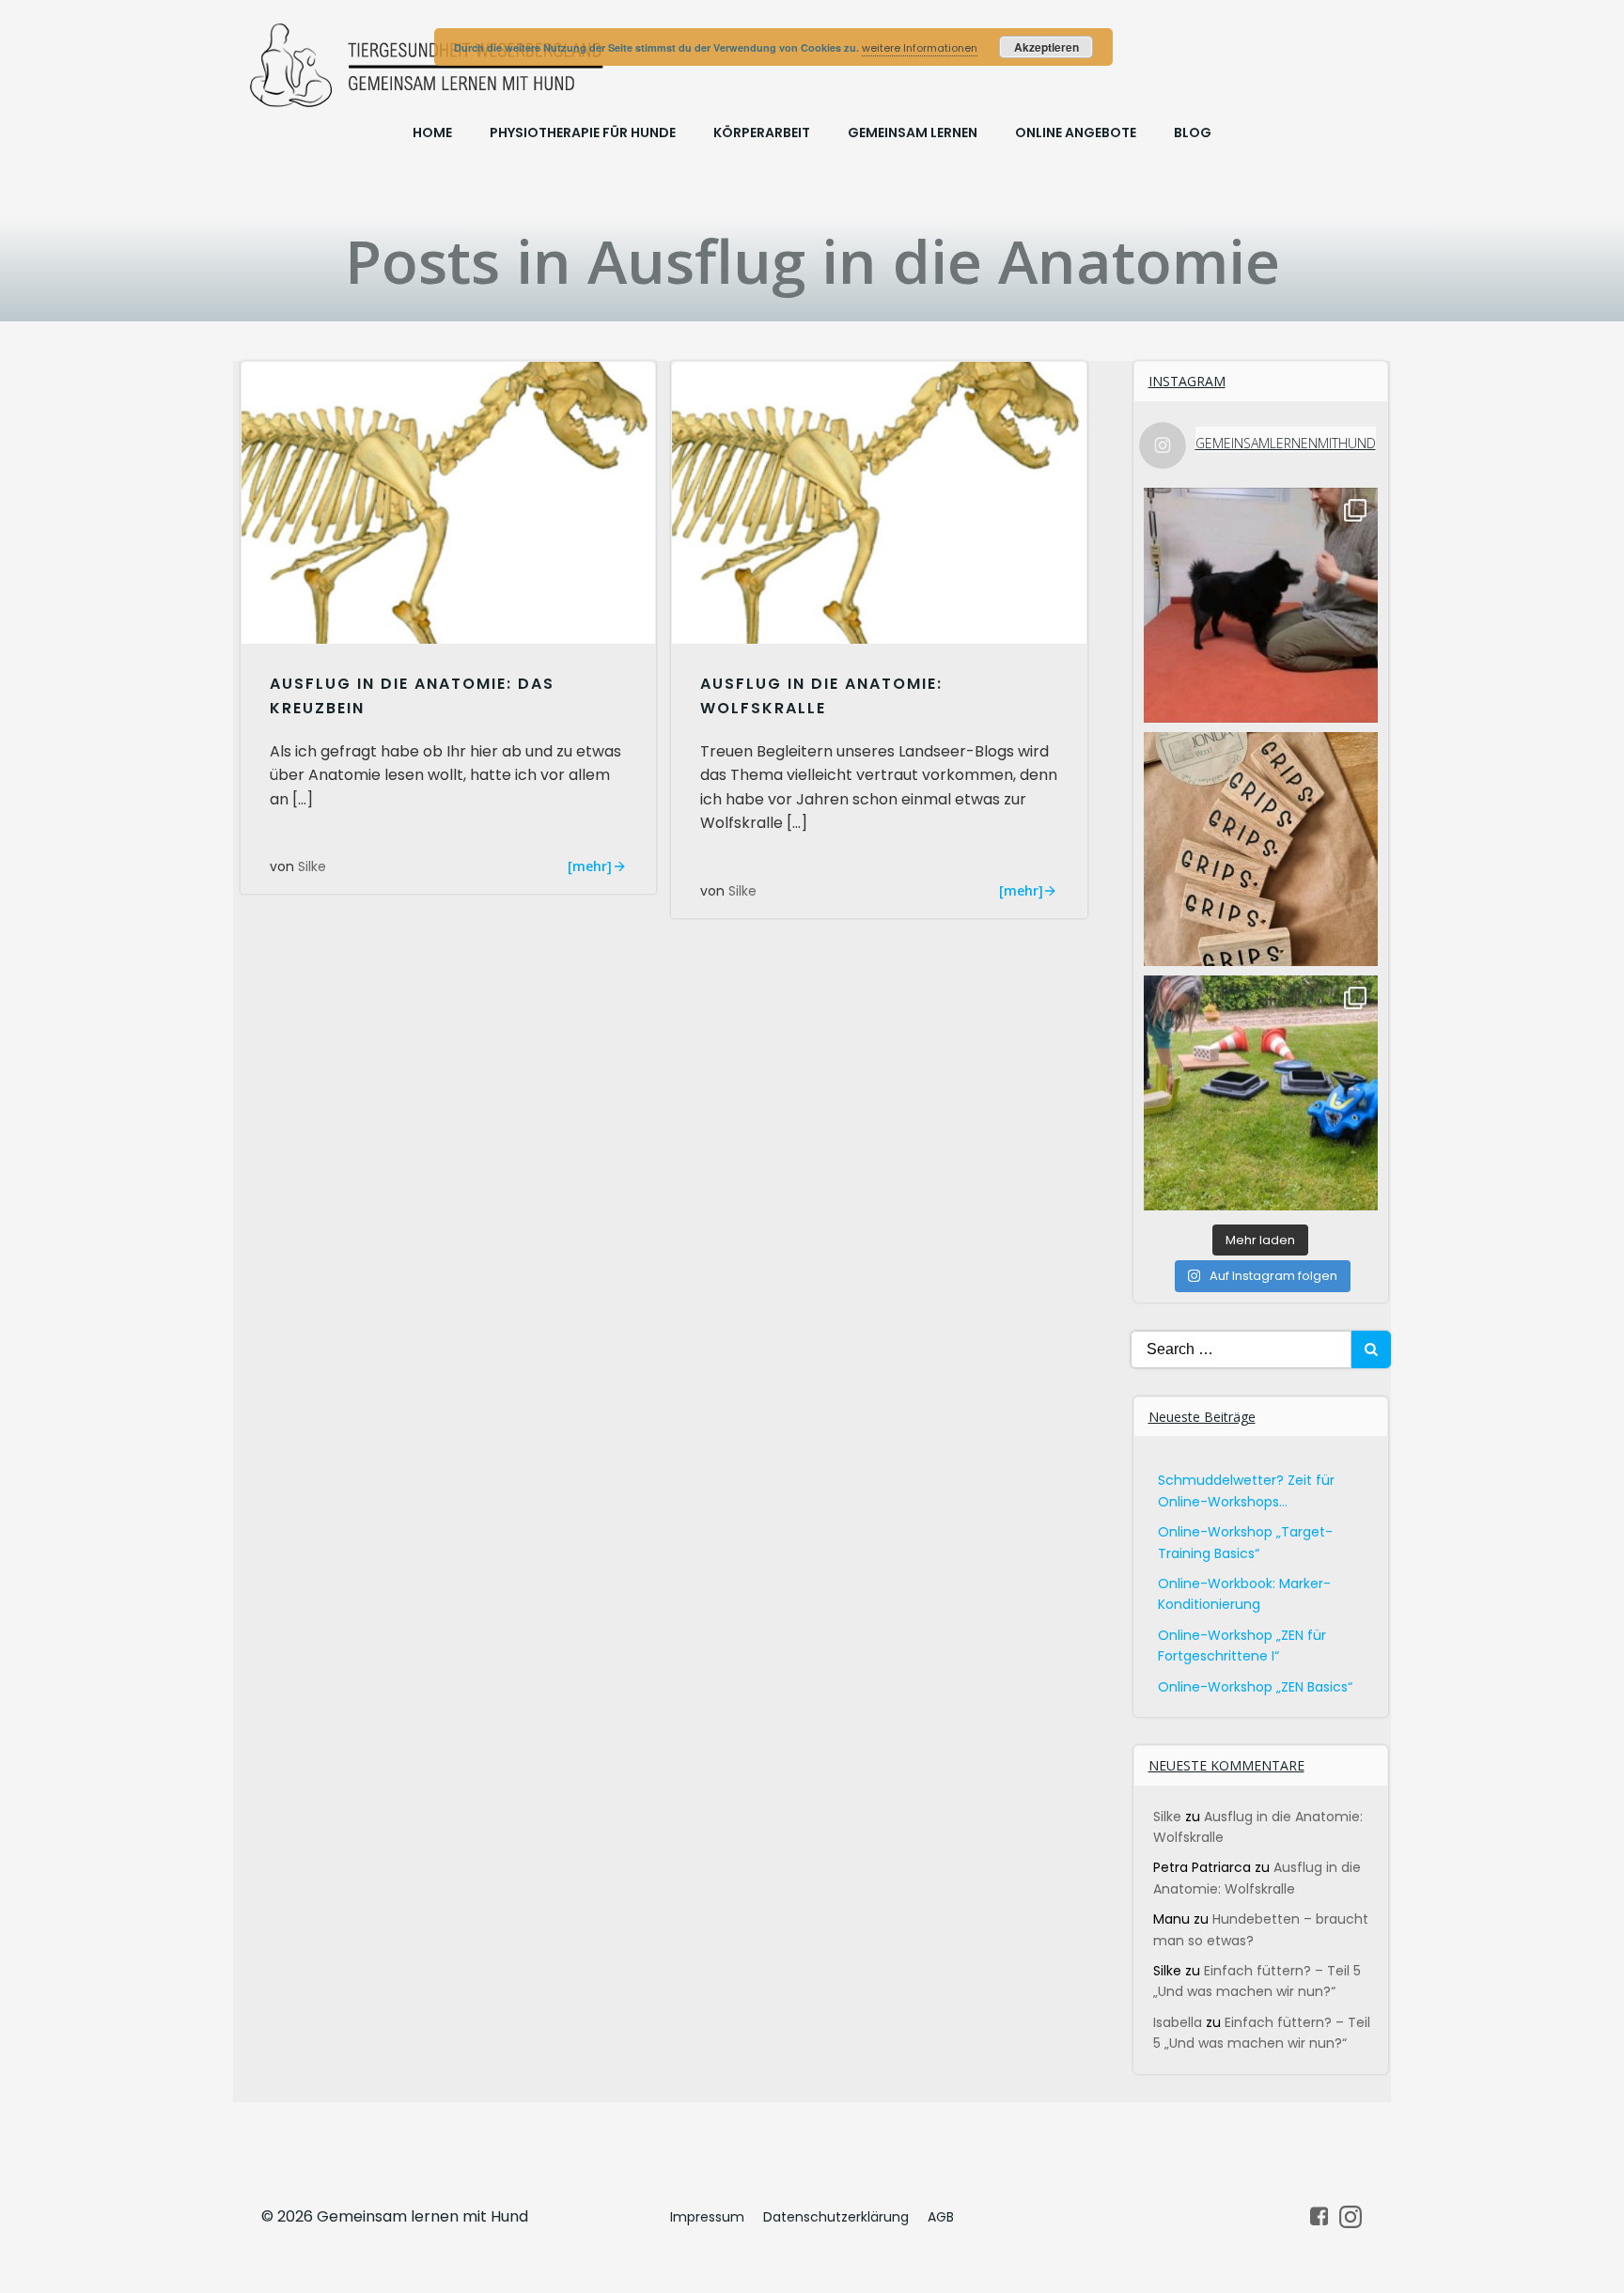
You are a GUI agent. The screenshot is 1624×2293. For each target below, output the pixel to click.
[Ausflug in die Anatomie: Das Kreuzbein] (448, 502)
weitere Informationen (920, 48)
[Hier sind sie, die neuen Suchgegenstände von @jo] (1261, 850)
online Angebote (1076, 133)
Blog (1193, 133)
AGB (941, 2217)
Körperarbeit (762, 133)
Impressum (707, 2217)
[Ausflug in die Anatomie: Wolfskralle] (879, 502)
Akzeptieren (1046, 47)
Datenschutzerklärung (836, 2217)
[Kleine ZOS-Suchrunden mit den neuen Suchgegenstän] (1261, 1093)
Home (432, 133)
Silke (312, 866)
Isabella (1178, 2022)
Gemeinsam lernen (913, 133)
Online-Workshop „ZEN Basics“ (1255, 1687)
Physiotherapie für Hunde (583, 133)
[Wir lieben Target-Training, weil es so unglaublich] (1261, 605)
